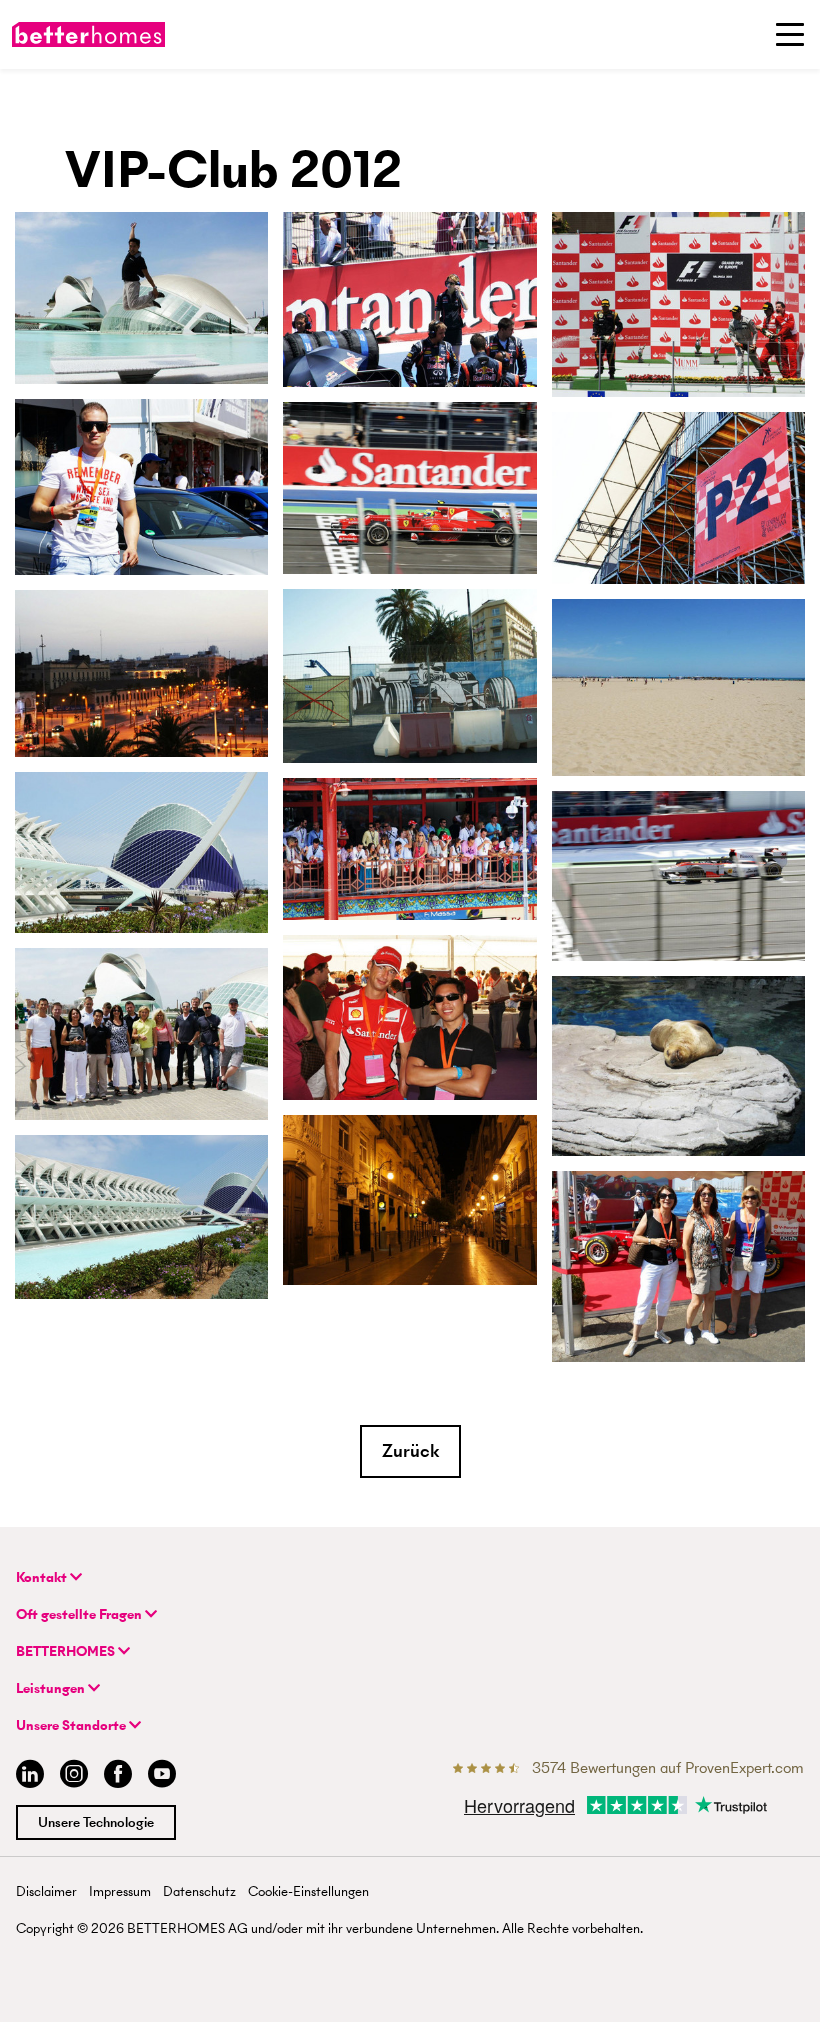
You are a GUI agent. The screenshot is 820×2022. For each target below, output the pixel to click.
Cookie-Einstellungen (308, 1891)
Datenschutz (199, 1891)
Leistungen (52, 1688)
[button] (410, 1451)
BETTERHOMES (67, 1651)
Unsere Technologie (96, 1822)
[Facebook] (118, 1776)
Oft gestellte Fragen (80, 1614)
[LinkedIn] (26, 1776)
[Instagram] (74, 1776)
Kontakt (43, 1577)
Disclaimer (46, 1891)
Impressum (120, 1891)
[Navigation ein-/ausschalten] (790, 34)
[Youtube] (162, 1776)
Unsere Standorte (72, 1725)
